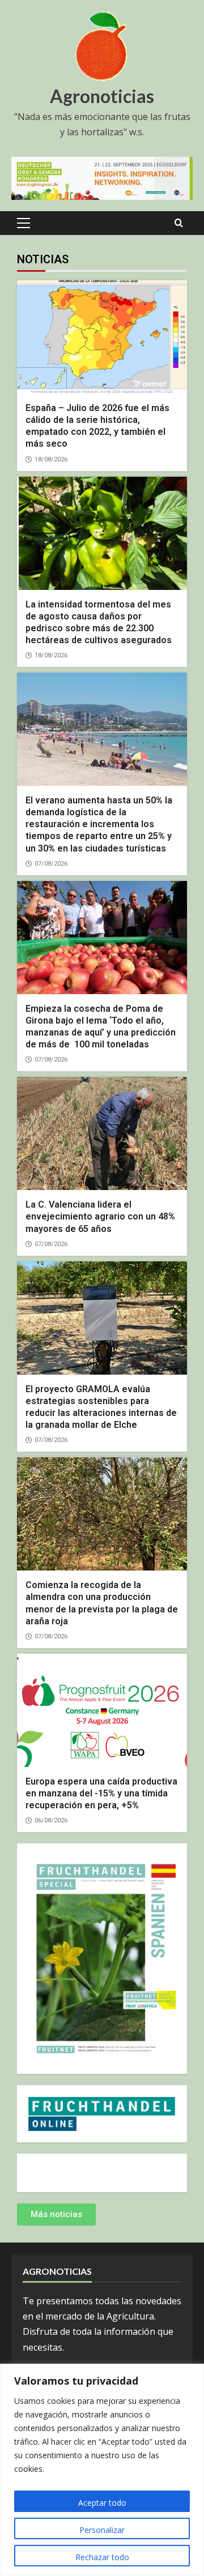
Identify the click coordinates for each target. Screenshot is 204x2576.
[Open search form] (179, 223)
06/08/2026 (51, 1820)
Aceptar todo (102, 2503)
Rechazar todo (102, 2557)
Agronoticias (102, 96)
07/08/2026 (51, 864)
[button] (24, 223)
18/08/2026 (51, 459)
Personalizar (102, 2530)
